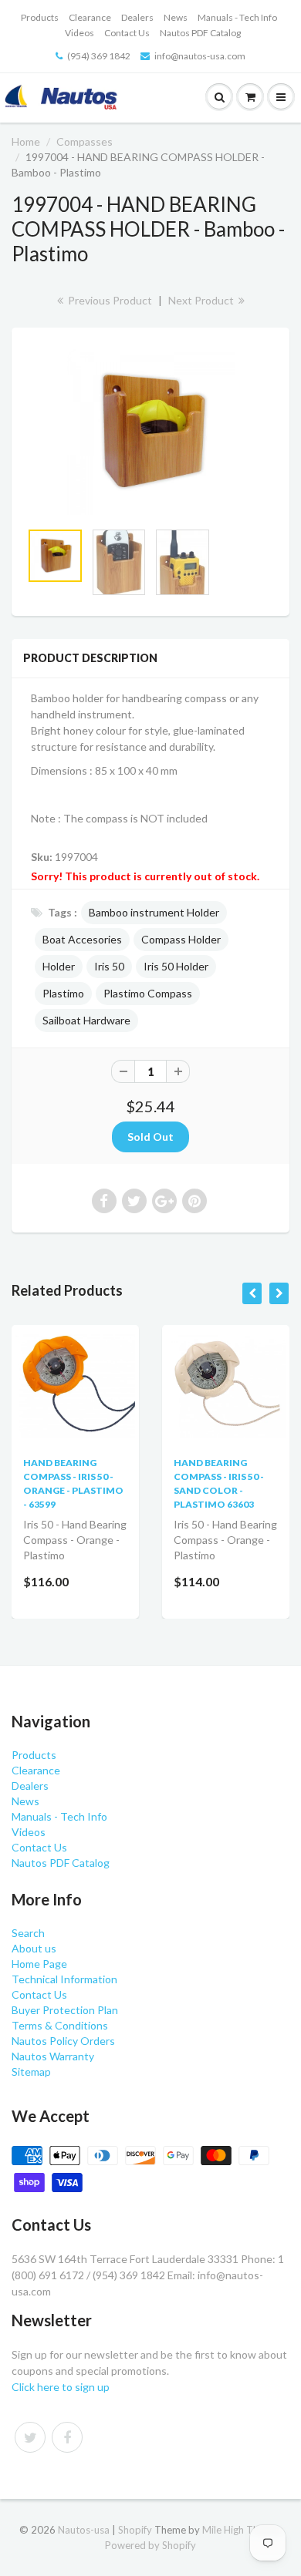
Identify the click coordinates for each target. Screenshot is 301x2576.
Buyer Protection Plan (65, 2010)
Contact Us (127, 33)
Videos (79, 33)
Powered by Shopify (150, 2545)
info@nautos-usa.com (200, 56)
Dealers (137, 17)
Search (28, 1933)
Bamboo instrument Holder (154, 912)
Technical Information (64, 1979)
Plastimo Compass (148, 993)
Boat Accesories (82, 939)
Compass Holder (181, 939)
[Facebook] (67, 2437)
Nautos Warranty (53, 2056)
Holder (59, 966)
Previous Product (109, 300)
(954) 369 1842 (99, 56)
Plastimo (63, 993)
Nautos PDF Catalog (200, 33)
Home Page (39, 1964)
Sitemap (31, 2072)
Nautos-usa (85, 2530)
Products (40, 17)
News (176, 17)
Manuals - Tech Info (237, 17)
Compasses (85, 141)
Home (26, 141)
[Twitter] (30, 2437)
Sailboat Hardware (86, 1020)
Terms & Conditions (60, 2025)
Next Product (202, 300)
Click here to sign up (61, 2387)
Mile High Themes (242, 2530)
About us (34, 1948)
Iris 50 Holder (176, 966)
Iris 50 (109, 966)
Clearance (90, 17)
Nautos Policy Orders (63, 2041)
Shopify (135, 2530)
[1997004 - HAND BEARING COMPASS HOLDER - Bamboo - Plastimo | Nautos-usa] (150, 432)
